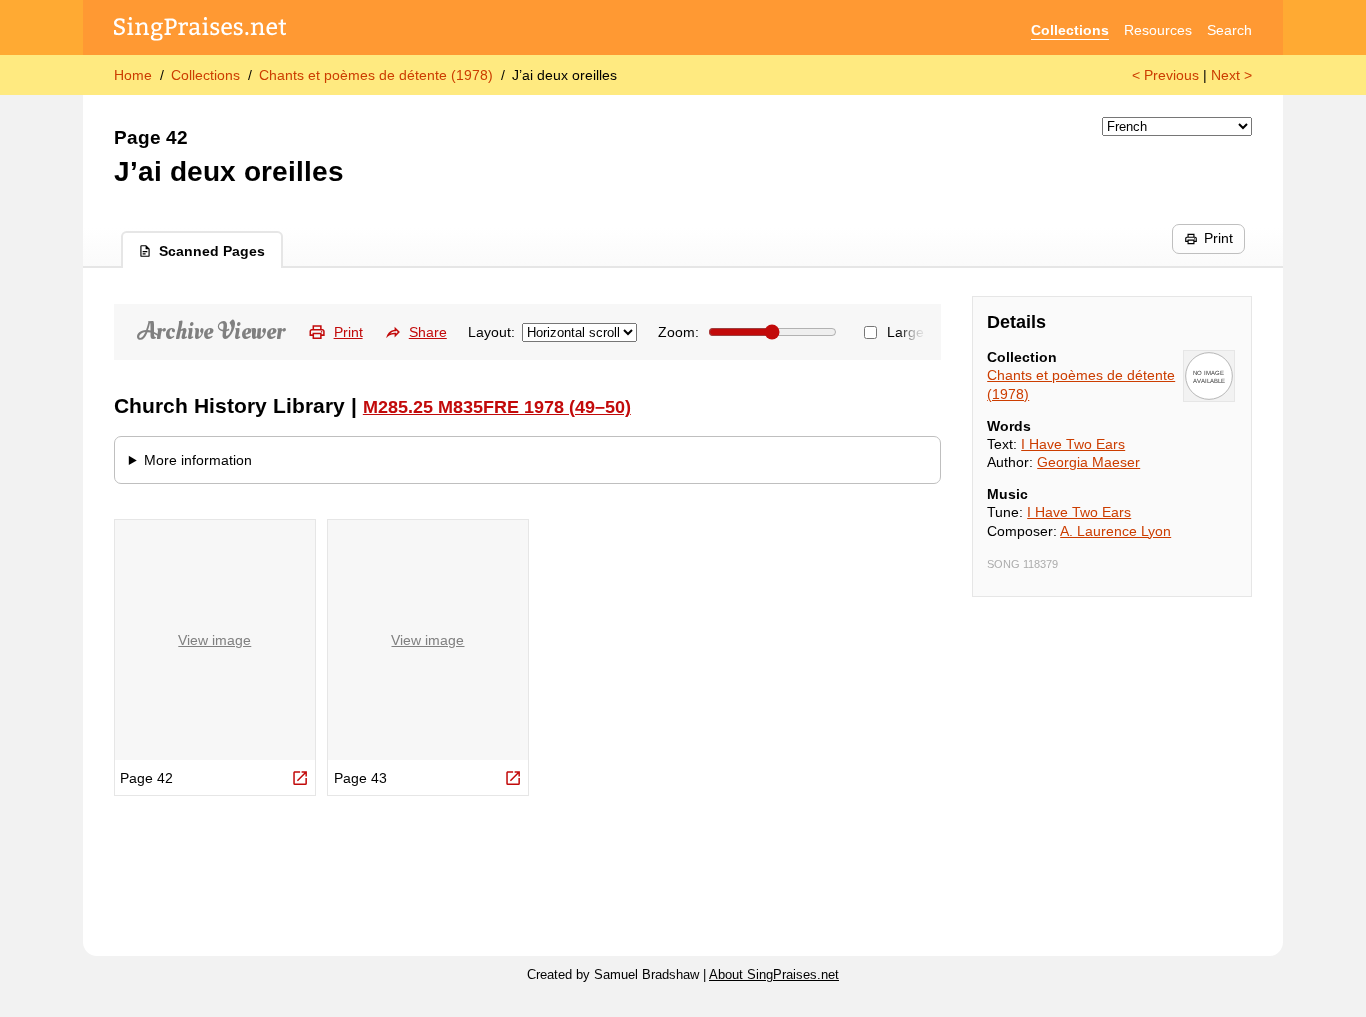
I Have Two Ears (1073, 444)
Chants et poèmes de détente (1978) (376, 75)
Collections (1070, 30)
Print (1218, 238)
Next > (1231, 75)
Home (133, 75)
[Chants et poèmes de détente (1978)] (1209, 376)
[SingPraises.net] (200, 30)
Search (1229, 30)
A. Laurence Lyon (1115, 531)
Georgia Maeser (1088, 462)
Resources (1158, 30)
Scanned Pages (212, 251)
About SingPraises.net (774, 975)
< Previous (1165, 75)
